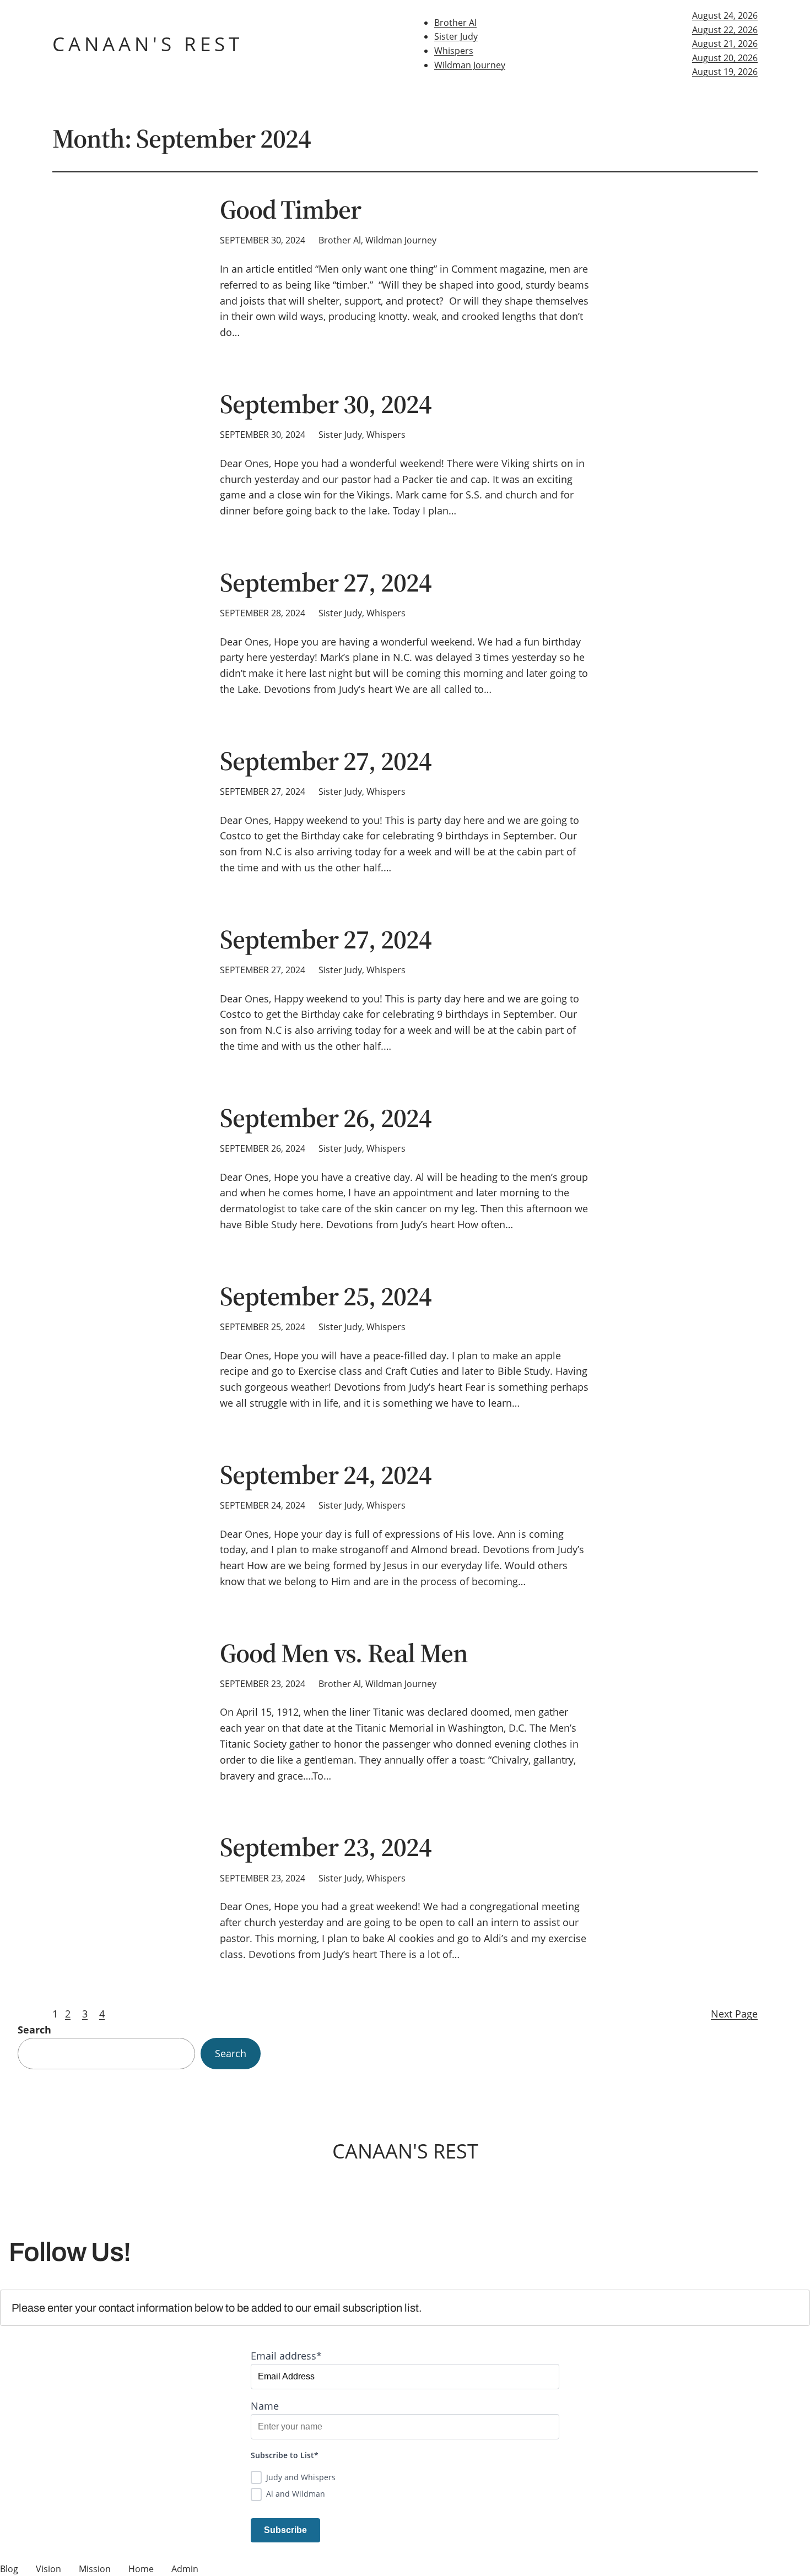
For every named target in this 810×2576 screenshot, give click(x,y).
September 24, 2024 (326, 1475)
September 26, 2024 (326, 1118)
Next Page (734, 2014)
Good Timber (290, 210)
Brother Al (455, 23)
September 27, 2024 (326, 582)
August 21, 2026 (725, 44)
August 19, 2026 (725, 72)
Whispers (454, 51)
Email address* (286, 2356)
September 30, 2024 (326, 404)
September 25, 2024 (326, 1296)
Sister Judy (456, 36)
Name (265, 2406)
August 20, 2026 (725, 58)
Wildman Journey (470, 65)
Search (34, 2030)
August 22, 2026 (725, 30)
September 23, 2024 (326, 1847)
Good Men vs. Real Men (344, 1653)
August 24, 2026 (725, 15)
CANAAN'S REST (148, 44)
